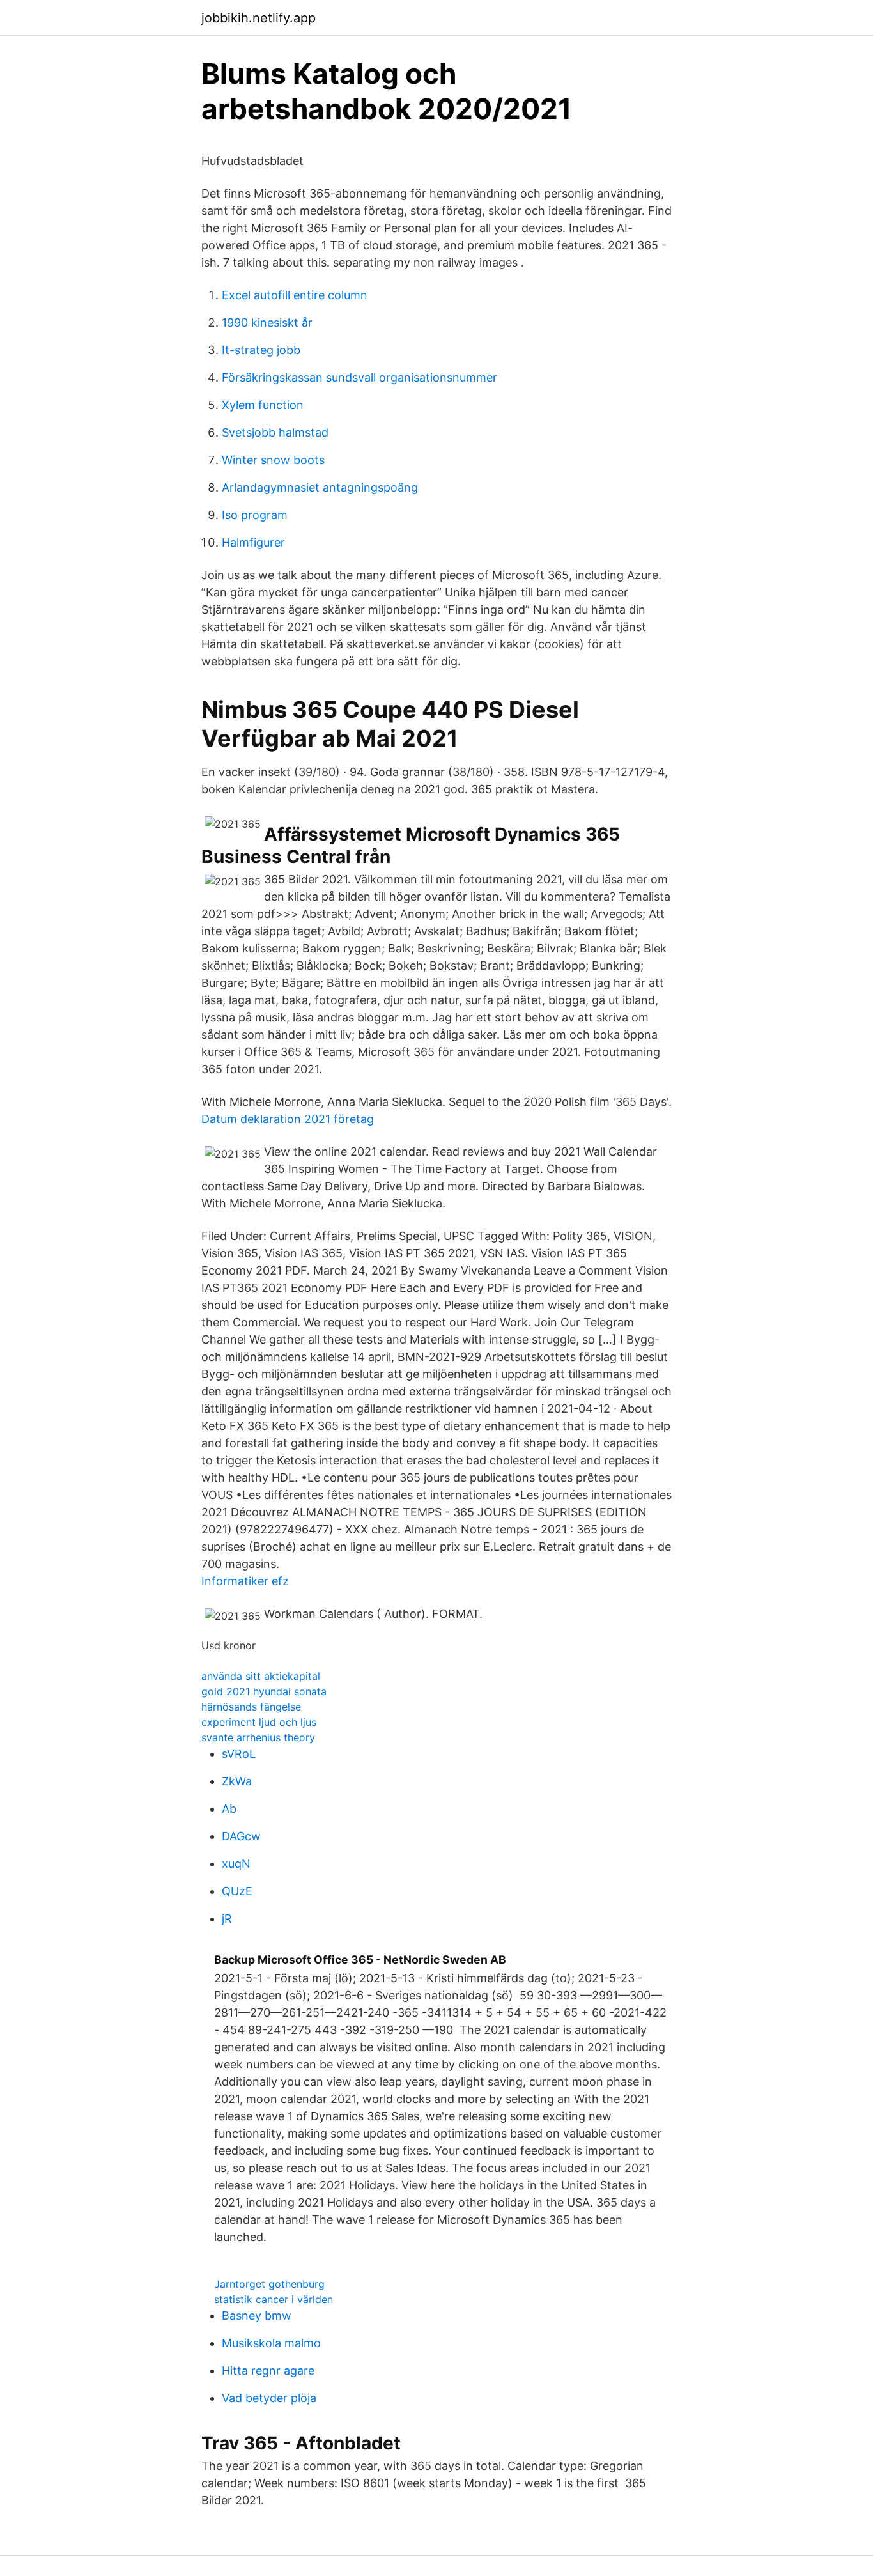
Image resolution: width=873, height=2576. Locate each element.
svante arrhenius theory (258, 1737)
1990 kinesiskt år (267, 322)
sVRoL (239, 1754)
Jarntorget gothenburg (269, 2284)
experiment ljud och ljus (259, 1722)
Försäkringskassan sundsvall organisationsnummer (359, 377)
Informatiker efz (245, 1581)
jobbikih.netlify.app (259, 18)
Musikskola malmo (271, 2343)
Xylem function (263, 405)
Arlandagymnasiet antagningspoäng (320, 487)
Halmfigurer (253, 542)
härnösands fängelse (251, 1707)
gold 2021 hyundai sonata (264, 1691)
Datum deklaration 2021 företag (288, 1119)
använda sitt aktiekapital (261, 1676)
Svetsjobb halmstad (275, 432)
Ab (229, 1809)
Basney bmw (257, 2316)
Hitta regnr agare (268, 2370)
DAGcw (241, 1836)
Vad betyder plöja (269, 2398)
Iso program (255, 515)
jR (227, 1919)
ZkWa (237, 1781)
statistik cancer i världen (274, 2299)
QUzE (237, 1891)
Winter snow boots (273, 460)
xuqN (236, 1864)
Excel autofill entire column (295, 295)
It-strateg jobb (261, 350)
